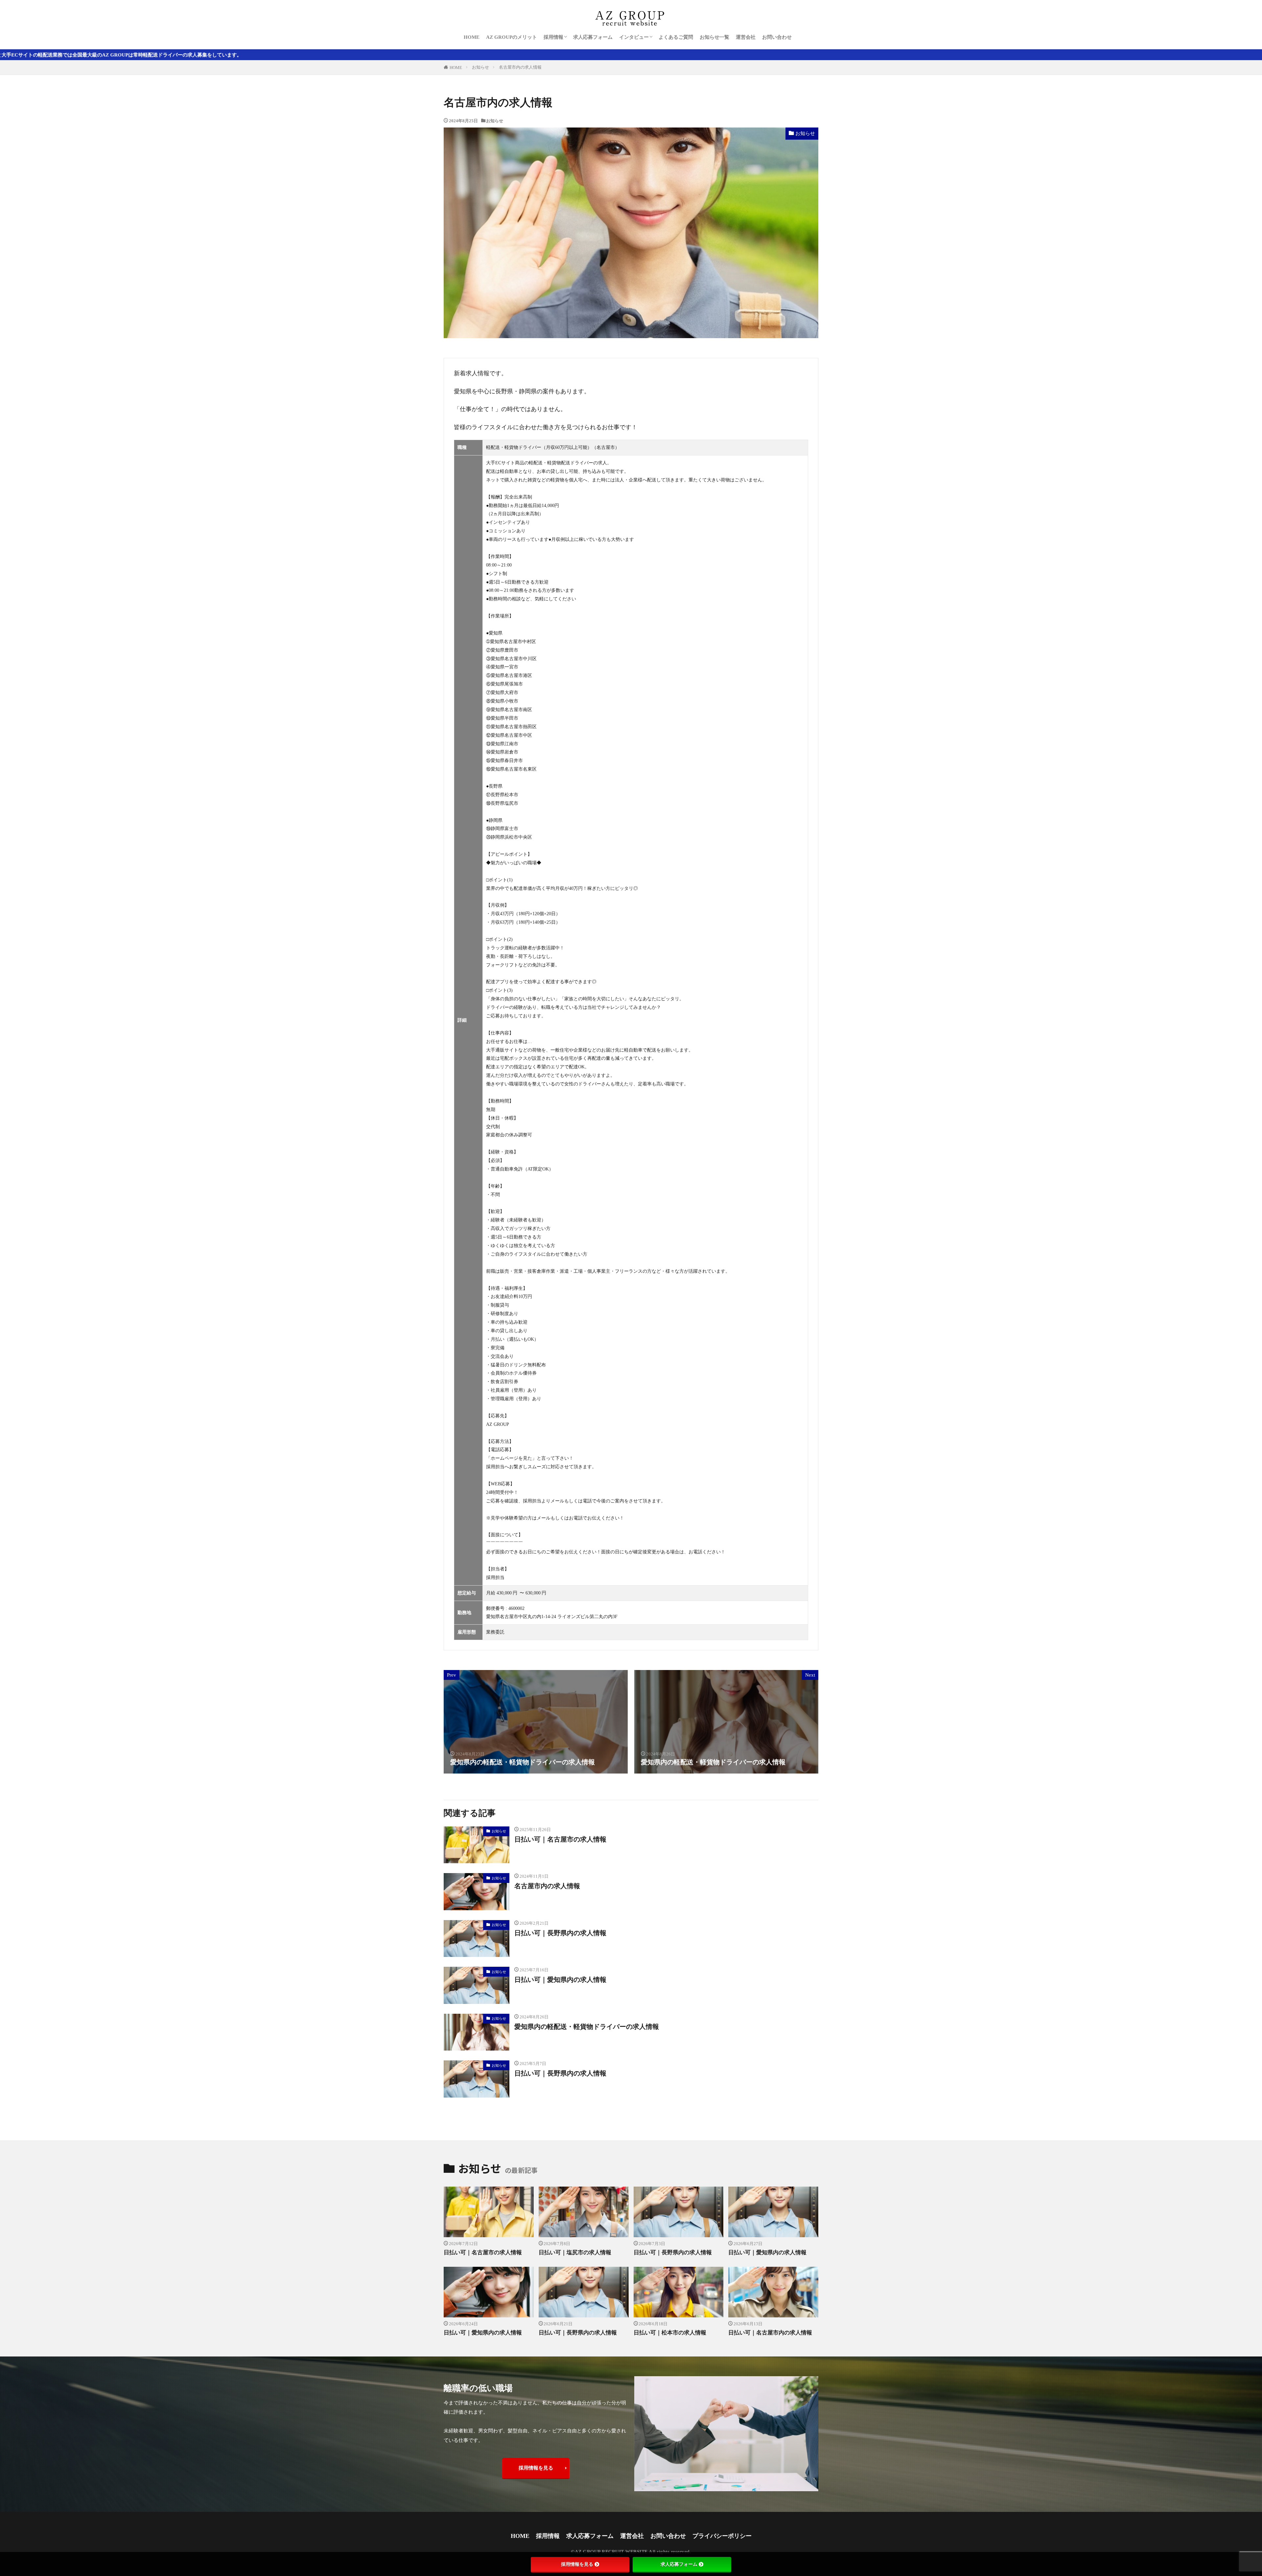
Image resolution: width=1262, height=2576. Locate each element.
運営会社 (746, 37)
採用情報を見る (536, 2468)
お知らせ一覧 (714, 37)
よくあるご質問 (676, 37)
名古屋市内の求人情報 (520, 67)
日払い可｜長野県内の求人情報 (560, 1933)
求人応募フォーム (593, 37)
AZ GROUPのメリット (512, 37)
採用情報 (553, 37)
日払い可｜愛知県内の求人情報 (560, 1980)
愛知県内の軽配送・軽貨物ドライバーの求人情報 (587, 2027)
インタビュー (634, 37)
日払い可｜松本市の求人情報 (670, 2333)
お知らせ (480, 67)
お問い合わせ (777, 37)
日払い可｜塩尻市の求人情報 (575, 2252)
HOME (472, 37)
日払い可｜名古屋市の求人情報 (560, 1839)
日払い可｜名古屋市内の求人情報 (770, 2333)
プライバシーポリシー (722, 2536)
